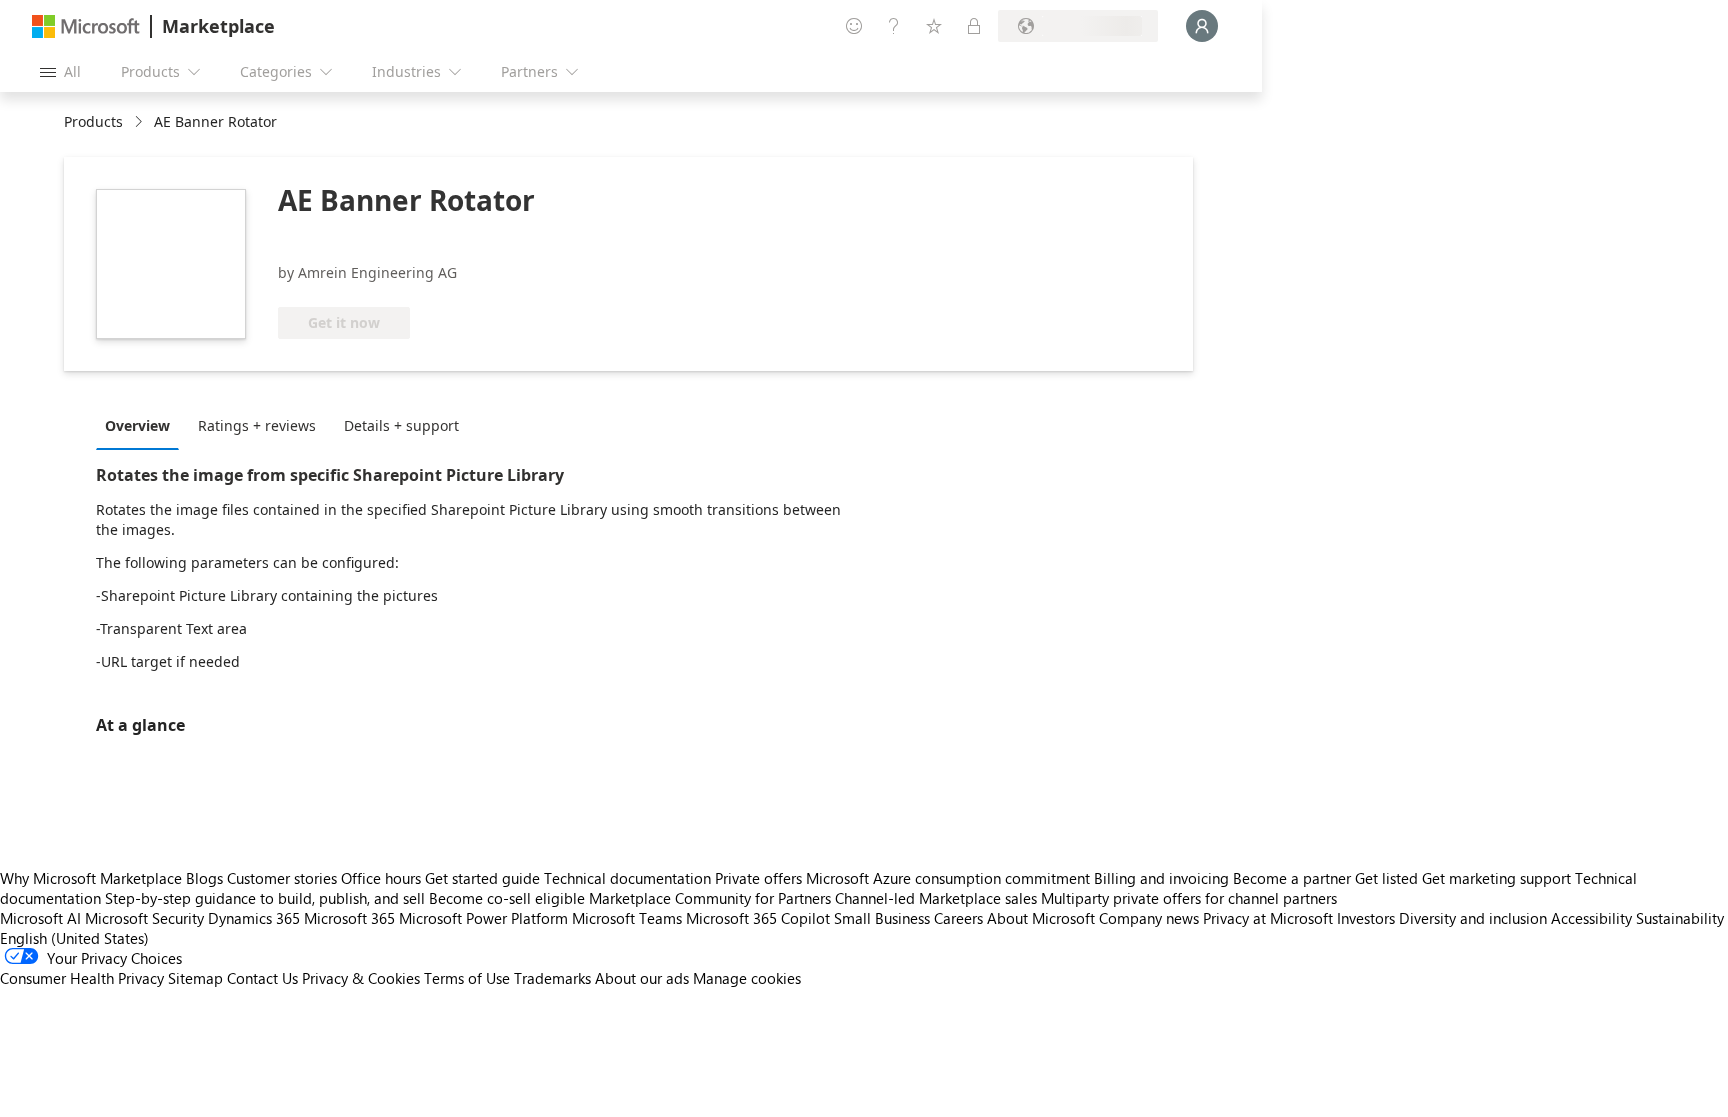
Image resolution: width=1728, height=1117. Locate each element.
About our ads (642, 978)
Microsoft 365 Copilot (758, 918)
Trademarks (552, 978)
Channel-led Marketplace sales (936, 898)
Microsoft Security (144, 918)
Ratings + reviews (257, 425)
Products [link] (93, 121)
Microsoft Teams (627, 918)
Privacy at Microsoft (1268, 918)
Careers (958, 918)
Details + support (401, 425)
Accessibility (1591, 918)
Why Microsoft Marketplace (91, 878)
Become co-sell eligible (507, 898)
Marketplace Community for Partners (710, 898)
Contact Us (262, 978)
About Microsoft (1041, 918)
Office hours (381, 878)
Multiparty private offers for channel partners (1189, 898)
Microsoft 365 (349, 918)
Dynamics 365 (254, 918)
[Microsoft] (86, 26)
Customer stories (282, 878)
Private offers (758, 878)
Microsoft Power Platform (483, 918)
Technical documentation (627, 878)
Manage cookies (747, 978)
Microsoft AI (40, 918)
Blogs (204, 878)
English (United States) (74, 938)
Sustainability (1680, 918)
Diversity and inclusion (1473, 918)
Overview (137, 425)
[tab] (142, 425)
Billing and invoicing (1161, 878)
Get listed (1386, 878)
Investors (1366, 918)
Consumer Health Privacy (82, 978)
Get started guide (482, 878)
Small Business (882, 918)
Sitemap (195, 978)
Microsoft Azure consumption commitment (950, 878)
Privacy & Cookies (361, 978)
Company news (1149, 918)
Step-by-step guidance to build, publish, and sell (265, 898)
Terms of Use (467, 978)
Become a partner (1292, 878)
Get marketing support (1496, 878)
